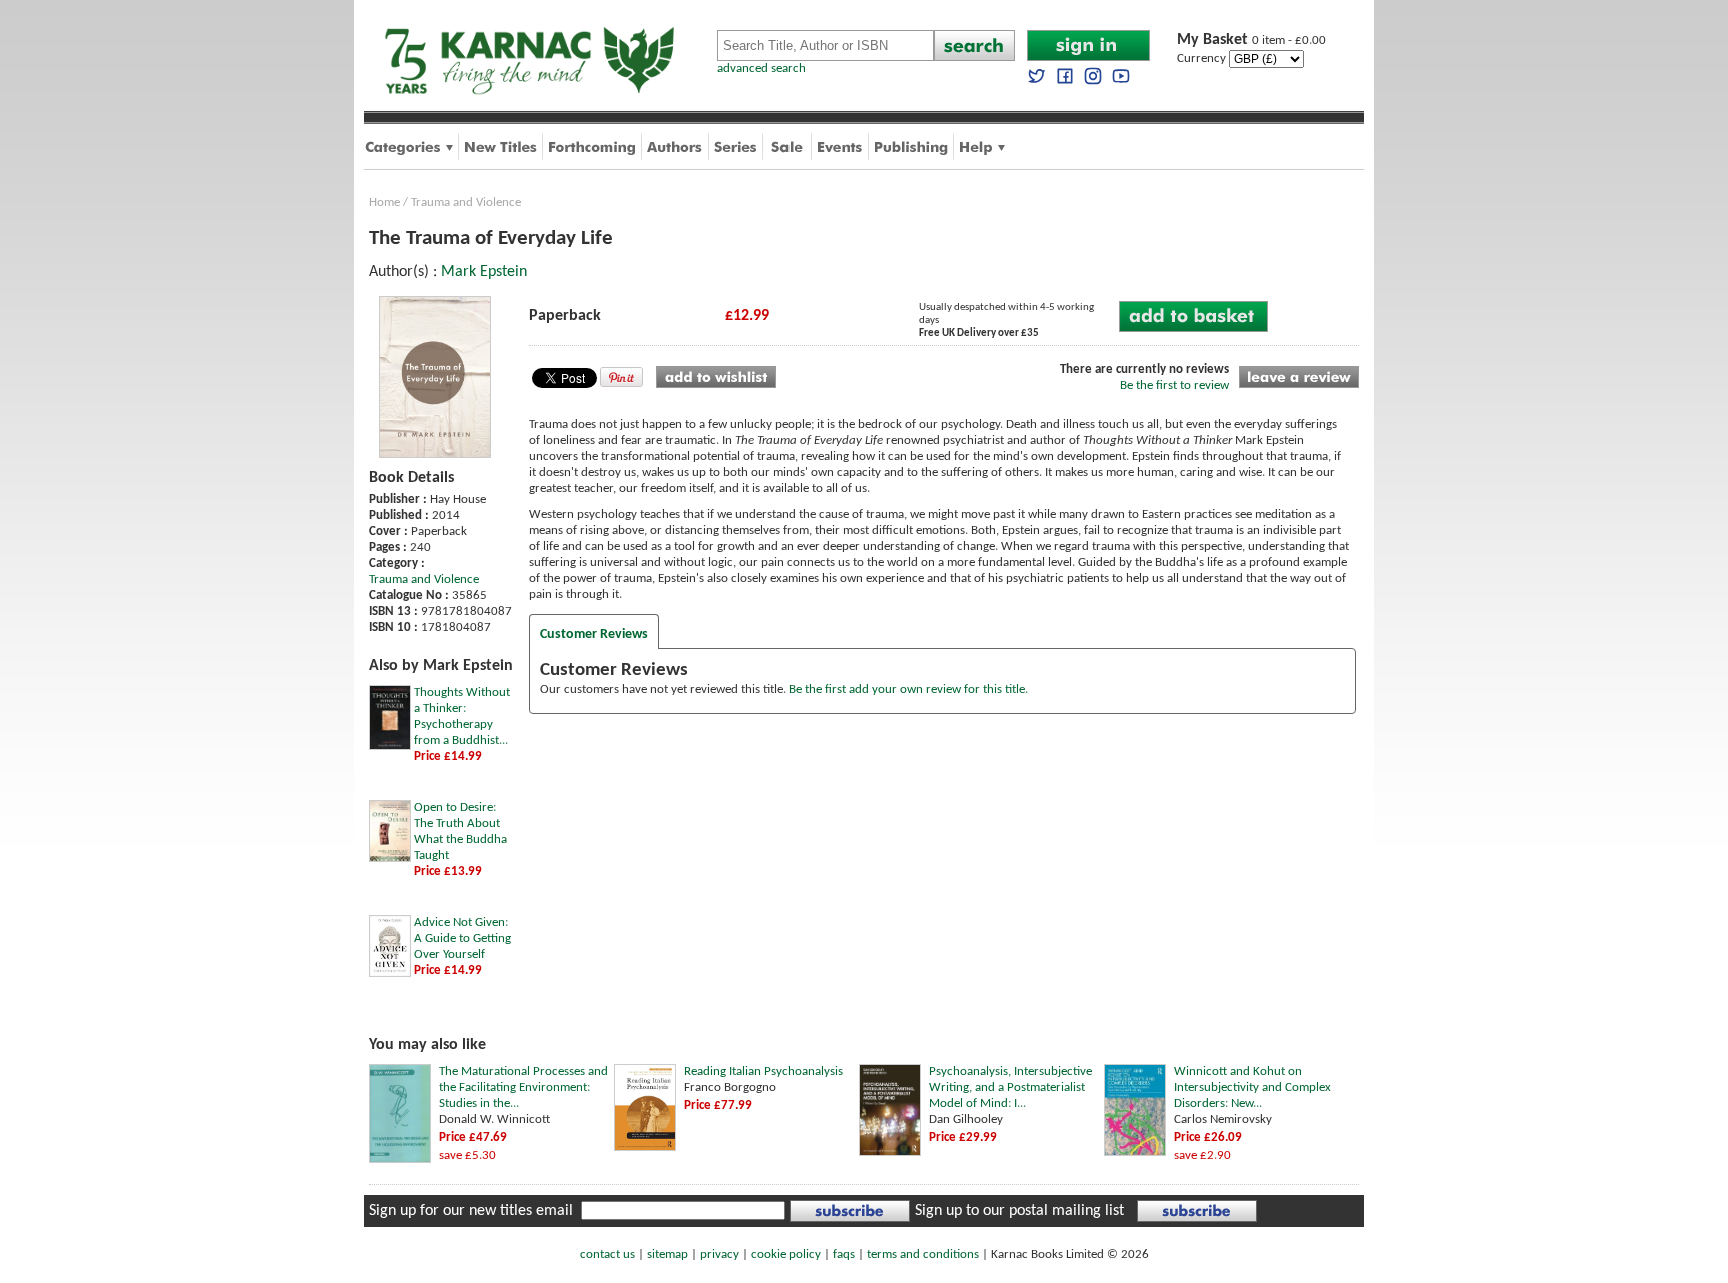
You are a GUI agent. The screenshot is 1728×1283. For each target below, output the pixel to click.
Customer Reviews (594, 634)
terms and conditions (923, 1254)
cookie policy (786, 1254)
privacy (719, 1254)
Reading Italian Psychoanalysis (763, 1071)
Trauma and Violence (466, 202)
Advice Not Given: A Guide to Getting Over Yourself (462, 938)
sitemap (667, 1254)
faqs (844, 1254)
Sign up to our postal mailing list (1019, 1211)
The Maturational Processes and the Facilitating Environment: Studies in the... (523, 1087)
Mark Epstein (484, 272)
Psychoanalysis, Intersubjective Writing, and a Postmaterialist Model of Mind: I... (1010, 1087)
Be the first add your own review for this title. (908, 689)
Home (384, 202)
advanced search (761, 68)
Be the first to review (1174, 385)
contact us (607, 1254)
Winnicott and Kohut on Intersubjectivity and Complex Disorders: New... (1252, 1087)
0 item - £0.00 (1251, 40)
